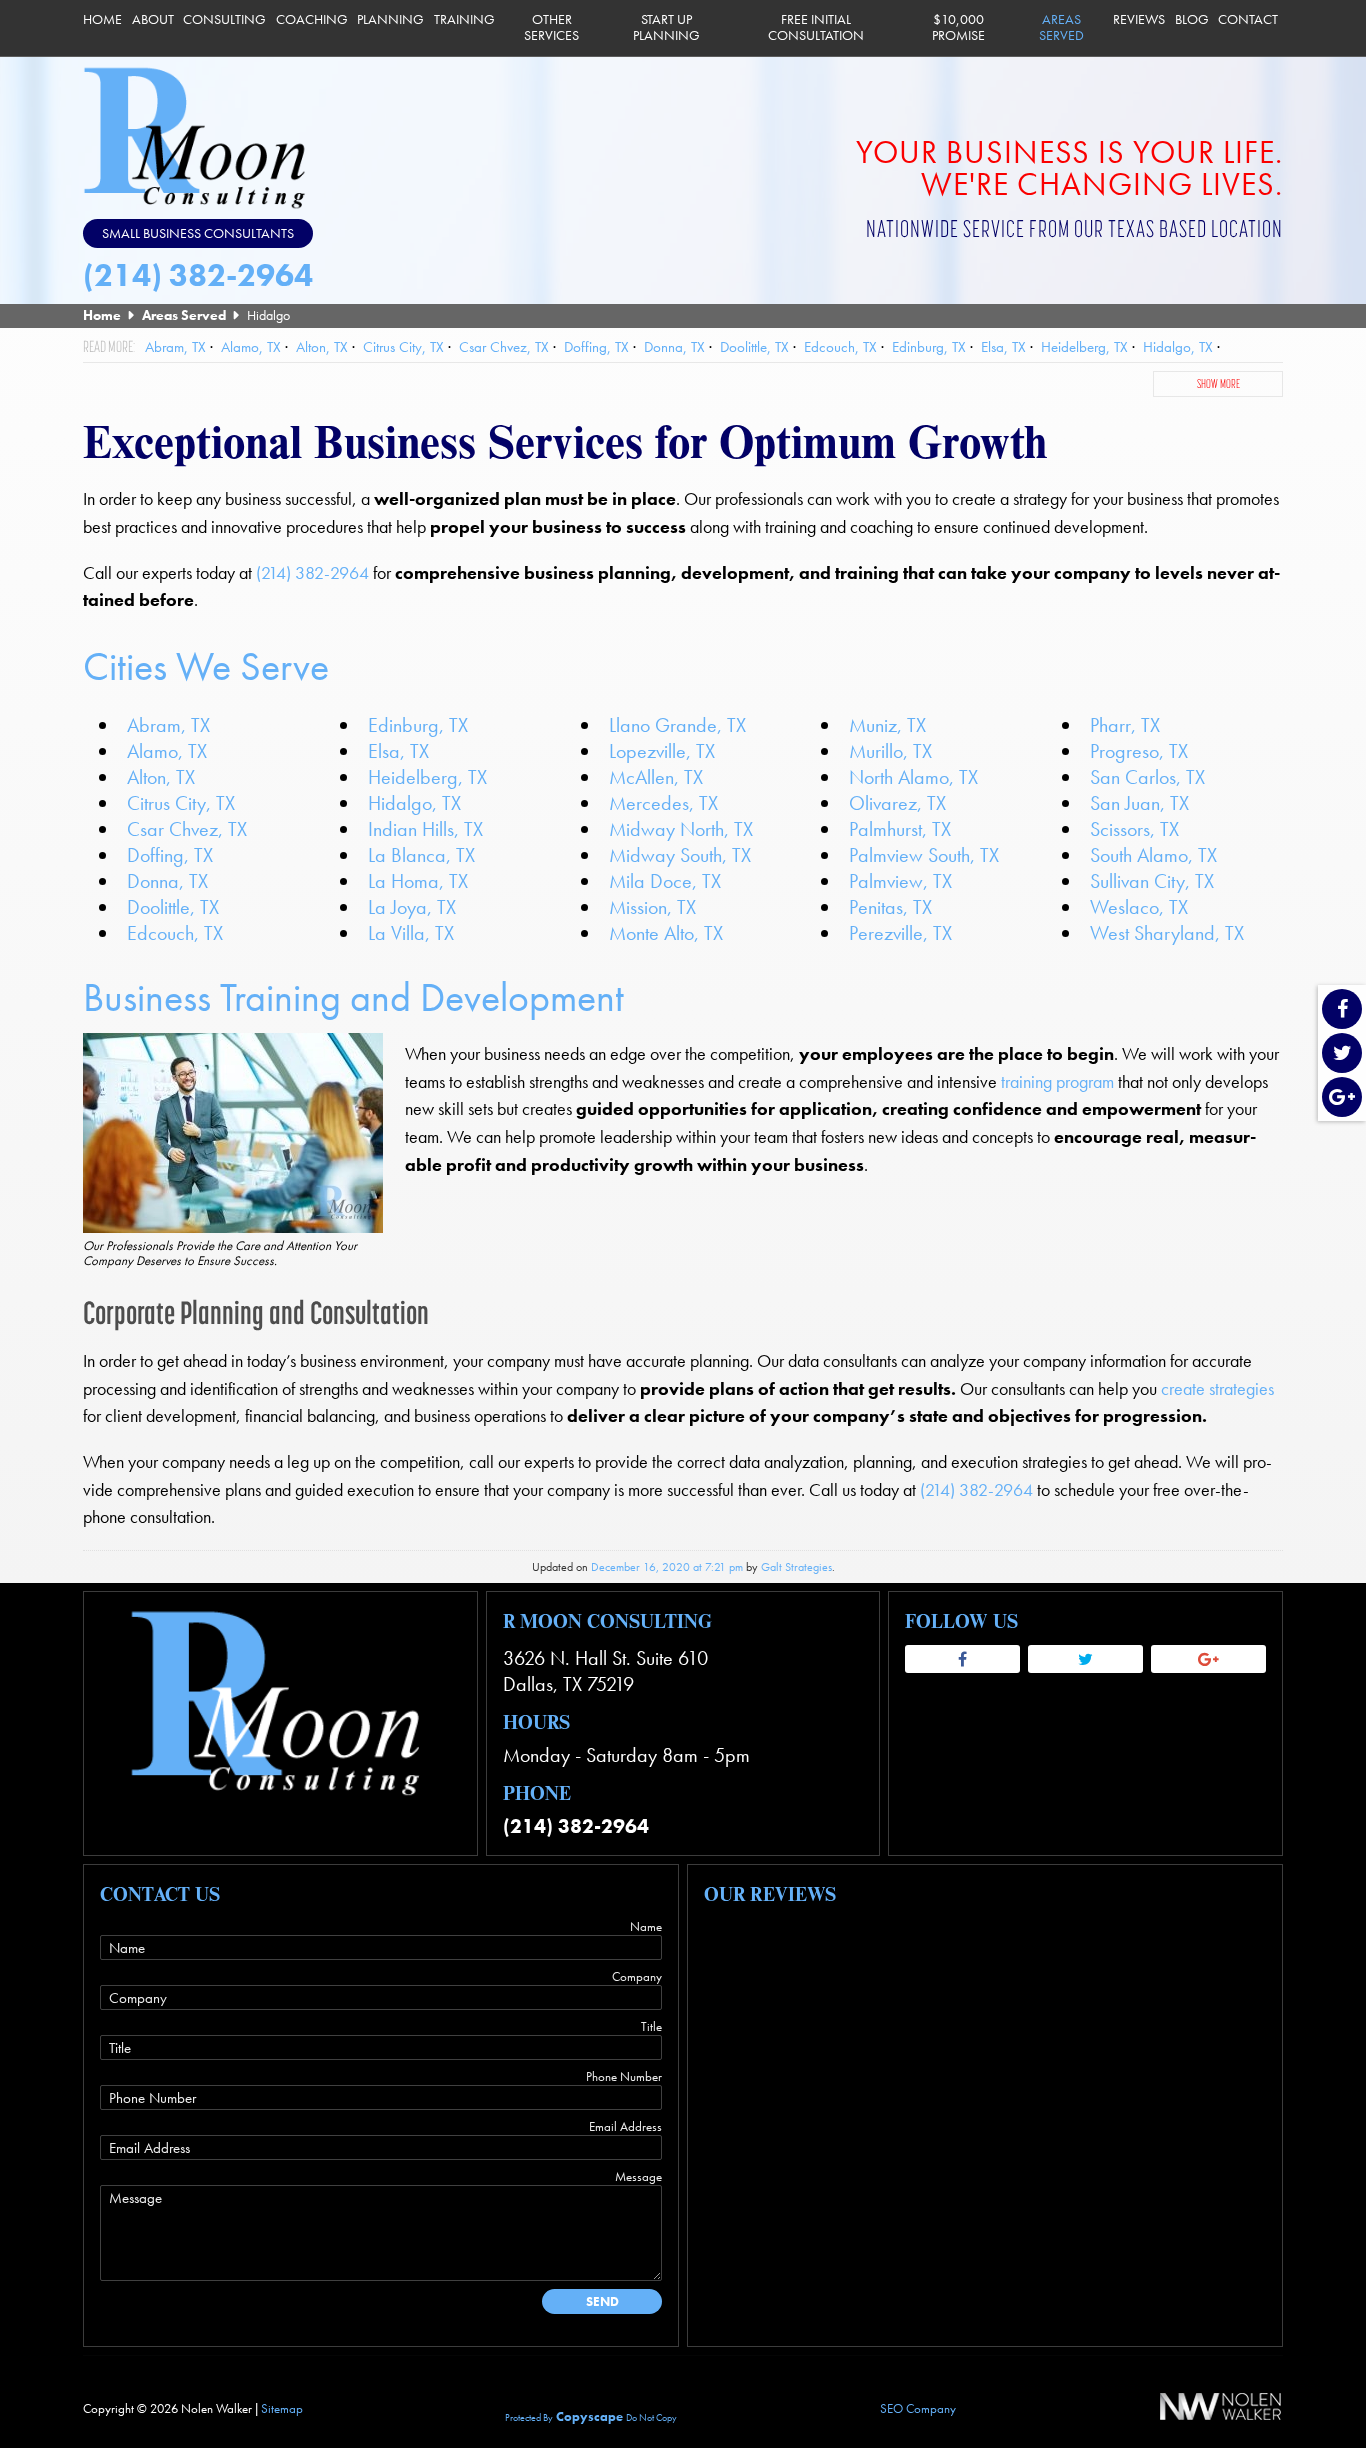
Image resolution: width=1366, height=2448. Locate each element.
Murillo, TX (890, 751)
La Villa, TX (411, 933)
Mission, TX (652, 907)
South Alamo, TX (1153, 855)
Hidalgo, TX (414, 803)
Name (646, 1926)
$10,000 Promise (958, 27)
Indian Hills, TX (425, 829)
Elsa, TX (398, 751)
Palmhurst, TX (900, 829)
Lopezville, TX (662, 751)
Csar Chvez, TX (187, 829)
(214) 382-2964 (198, 276)
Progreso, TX (1139, 751)
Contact (1248, 19)
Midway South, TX (680, 855)
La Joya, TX (412, 907)
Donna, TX (167, 881)
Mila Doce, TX (665, 881)
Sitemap (282, 2408)
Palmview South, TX (924, 855)
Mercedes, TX (663, 803)
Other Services (551, 27)
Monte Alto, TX (666, 933)
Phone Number (624, 2076)
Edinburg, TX (418, 725)
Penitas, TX (890, 907)
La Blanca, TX (421, 855)
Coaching (312, 19)
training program (1057, 1082)
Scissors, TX (1134, 829)
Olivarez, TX (897, 803)
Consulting (224, 19)
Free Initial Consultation (816, 27)
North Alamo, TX (913, 777)
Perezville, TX (900, 933)
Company (637, 1976)
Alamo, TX (167, 751)
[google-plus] (1342, 1098)
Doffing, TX (170, 855)
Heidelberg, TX (427, 777)
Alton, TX (161, 777)
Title (651, 2026)
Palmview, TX (900, 881)
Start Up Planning (666, 27)
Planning (390, 19)
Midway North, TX (681, 829)
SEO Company (918, 2408)
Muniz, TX (887, 725)
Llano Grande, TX (677, 725)
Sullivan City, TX (1152, 881)
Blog (1192, 19)
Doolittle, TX (173, 907)
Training (464, 19)
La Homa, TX (418, 881)
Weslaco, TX (1139, 907)
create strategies (1217, 1389)
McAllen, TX (656, 777)
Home (102, 19)
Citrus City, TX (181, 803)
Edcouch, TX (175, 933)
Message (638, 2176)
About (153, 19)
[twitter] (1342, 1054)
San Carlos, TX (1147, 777)
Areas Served (1061, 27)
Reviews (1139, 19)
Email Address (625, 2126)
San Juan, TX (1139, 803)
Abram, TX (168, 725)
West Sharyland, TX (1167, 933)
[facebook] (1342, 1010)
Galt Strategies (796, 1567)
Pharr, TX (1125, 725)
